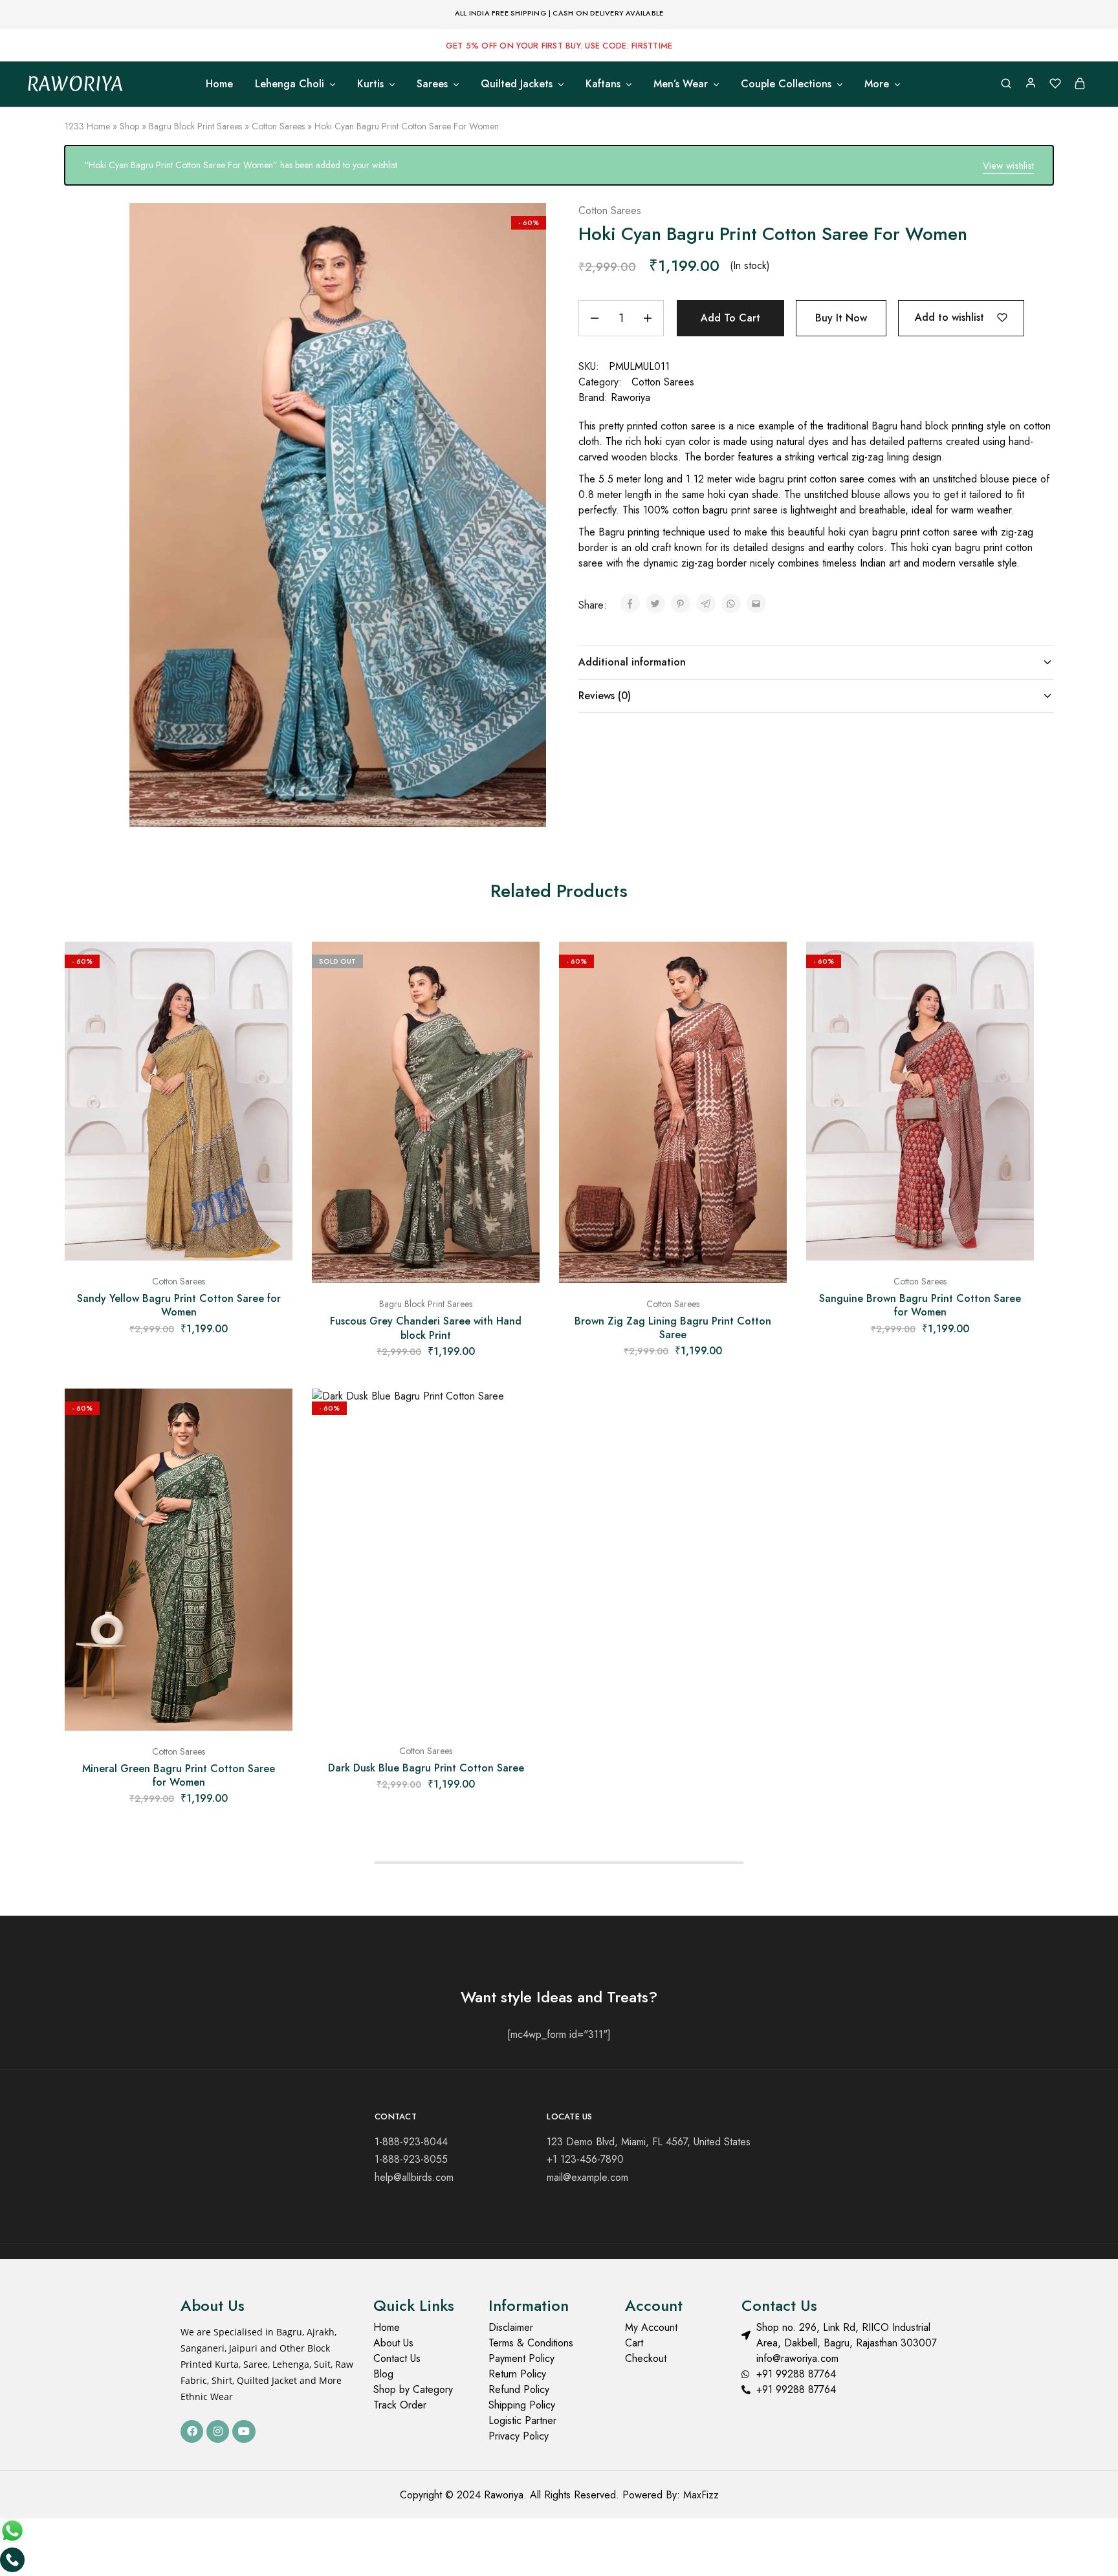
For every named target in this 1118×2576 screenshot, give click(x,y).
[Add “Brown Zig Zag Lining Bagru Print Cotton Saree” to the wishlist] (767, 968)
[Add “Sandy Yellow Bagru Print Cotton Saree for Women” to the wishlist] (273, 968)
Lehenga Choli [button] (290, 84)
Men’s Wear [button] (681, 84)
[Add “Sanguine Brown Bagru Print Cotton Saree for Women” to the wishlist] (1014, 968)
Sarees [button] (432, 84)
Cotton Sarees (278, 126)
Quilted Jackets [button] (517, 84)
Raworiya (630, 397)
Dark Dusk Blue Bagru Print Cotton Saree (426, 1768)
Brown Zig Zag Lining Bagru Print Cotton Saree (673, 1328)
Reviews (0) (605, 696)
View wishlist (1008, 166)
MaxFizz (701, 2495)
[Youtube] (244, 2431)
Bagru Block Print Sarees (195, 126)
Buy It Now (841, 318)
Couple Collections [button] (786, 84)
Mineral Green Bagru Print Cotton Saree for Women (179, 1775)
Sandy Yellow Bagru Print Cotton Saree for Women (179, 1305)
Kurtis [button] (370, 84)
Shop (129, 126)
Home (219, 84)
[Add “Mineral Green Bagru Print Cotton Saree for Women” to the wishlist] (273, 1414)
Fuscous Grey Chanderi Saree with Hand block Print (426, 1328)
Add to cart (730, 318)
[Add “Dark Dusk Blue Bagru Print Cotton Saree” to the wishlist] (520, 1414)
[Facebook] (192, 2431)
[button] (179, 1254)
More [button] (877, 84)
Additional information (632, 662)
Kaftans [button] (603, 84)
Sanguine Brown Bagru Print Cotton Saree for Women (920, 1305)
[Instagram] (218, 2431)
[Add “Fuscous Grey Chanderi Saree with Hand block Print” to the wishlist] (520, 968)
